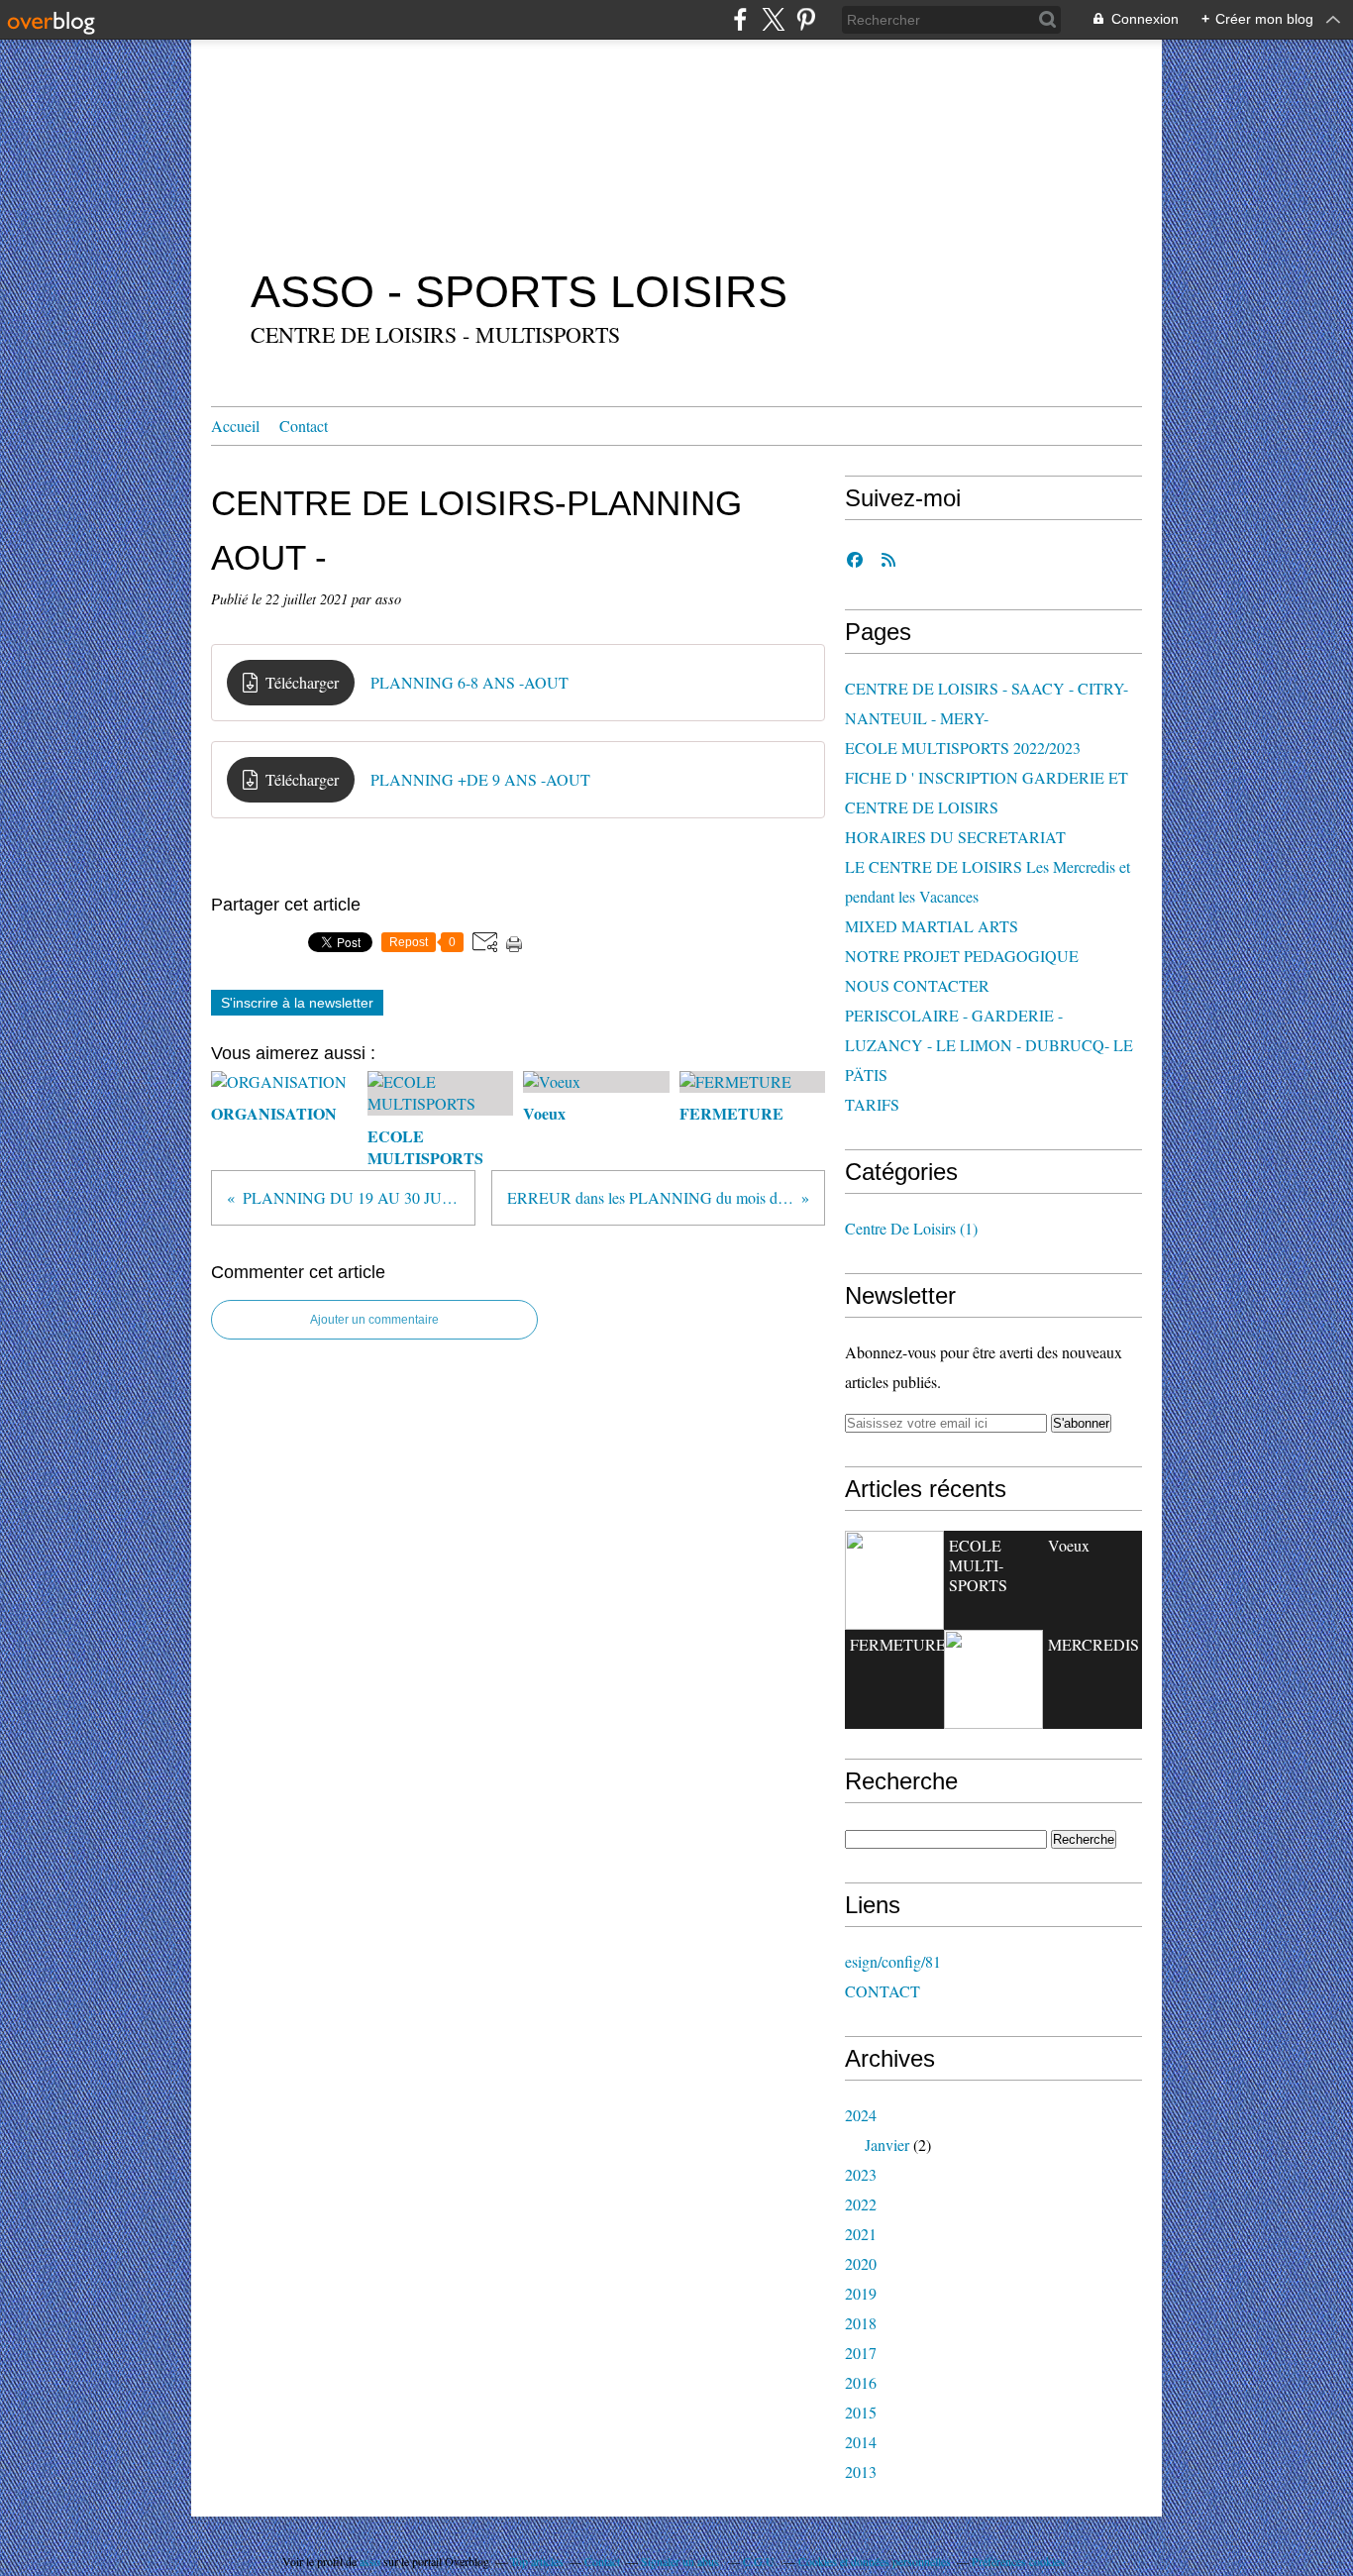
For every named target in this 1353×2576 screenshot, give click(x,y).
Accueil (235, 426)
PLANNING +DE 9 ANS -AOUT (480, 779)
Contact (304, 426)
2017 (861, 2353)
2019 (861, 2293)
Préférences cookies (1018, 2561)
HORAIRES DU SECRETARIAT (955, 837)
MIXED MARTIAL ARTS (932, 926)
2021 (861, 2234)
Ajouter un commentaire (374, 1320)
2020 (861, 2263)
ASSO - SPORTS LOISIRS (519, 292)
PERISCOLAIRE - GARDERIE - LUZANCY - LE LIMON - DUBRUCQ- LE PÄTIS (989, 1045)
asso (370, 2561)
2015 (861, 2412)
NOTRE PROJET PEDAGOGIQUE (962, 956)
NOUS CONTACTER (917, 985)
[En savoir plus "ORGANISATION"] (894, 1580)
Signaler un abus (681, 2561)
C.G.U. (760, 2561)
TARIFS (872, 1104)
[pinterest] (806, 19)
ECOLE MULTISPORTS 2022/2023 (963, 748)
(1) (911, 1228)
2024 (861, 2115)
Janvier (887, 2145)
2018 (861, 2323)
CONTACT (883, 1991)
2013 (861, 2471)
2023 (861, 2174)
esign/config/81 (893, 1961)
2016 (861, 2382)
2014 (861, 2442)
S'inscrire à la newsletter (297, 1003)
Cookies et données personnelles (875, 2561)
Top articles (537, 2561)
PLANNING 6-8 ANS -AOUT (469, 682)
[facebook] (740, 19)
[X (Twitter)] (773, 19)
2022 (861, 2204)
